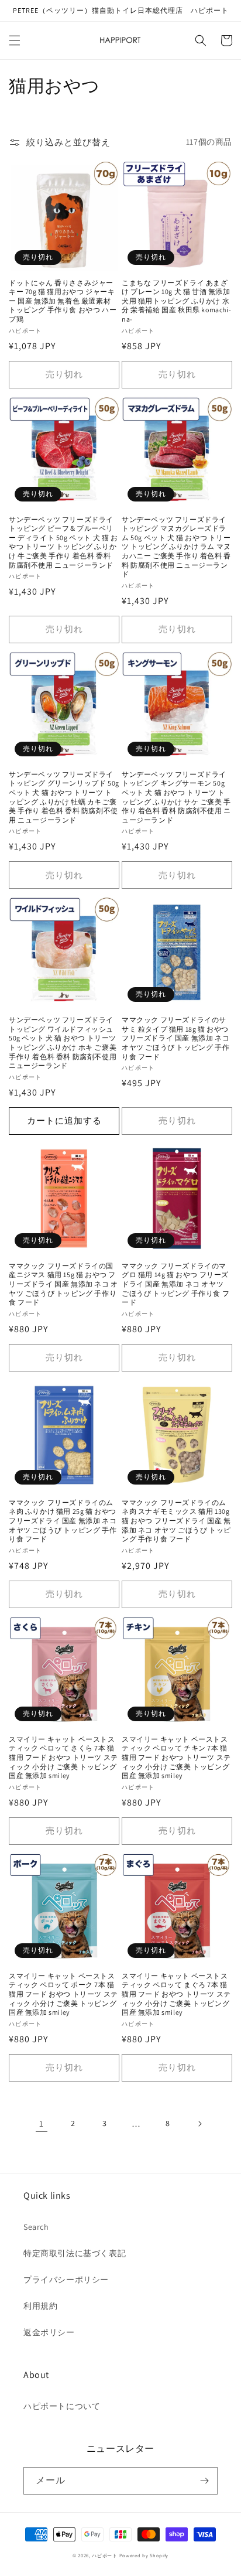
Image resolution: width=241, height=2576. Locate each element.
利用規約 (40, 2306)
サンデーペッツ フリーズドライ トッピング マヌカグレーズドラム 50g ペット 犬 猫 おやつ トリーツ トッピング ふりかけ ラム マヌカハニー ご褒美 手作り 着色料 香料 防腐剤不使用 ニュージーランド (176, 547)
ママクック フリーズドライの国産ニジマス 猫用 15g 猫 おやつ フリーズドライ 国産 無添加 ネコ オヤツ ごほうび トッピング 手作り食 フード (63, 1284)
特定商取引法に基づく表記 (75, 2253)
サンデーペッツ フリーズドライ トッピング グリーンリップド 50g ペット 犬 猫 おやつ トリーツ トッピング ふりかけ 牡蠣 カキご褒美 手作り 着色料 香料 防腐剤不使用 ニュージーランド (64, 797)
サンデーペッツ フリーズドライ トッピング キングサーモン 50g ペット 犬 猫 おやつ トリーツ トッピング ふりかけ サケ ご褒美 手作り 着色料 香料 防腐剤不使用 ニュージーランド (176, 797)
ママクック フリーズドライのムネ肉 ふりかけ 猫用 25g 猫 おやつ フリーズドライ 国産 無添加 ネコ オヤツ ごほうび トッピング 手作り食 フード (63, 1521)
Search (36, 2227)
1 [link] (42, 2123)
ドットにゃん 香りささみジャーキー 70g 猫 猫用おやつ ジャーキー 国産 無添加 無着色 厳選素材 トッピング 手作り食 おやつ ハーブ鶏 (63, 301)
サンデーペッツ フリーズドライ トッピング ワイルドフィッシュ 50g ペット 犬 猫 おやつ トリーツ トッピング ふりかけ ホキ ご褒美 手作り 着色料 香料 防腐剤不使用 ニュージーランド (63, 1043)
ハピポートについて (62, 2406)
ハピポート (105, 2555)
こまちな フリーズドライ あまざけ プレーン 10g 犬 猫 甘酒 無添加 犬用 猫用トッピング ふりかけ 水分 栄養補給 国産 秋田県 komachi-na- (176, 301)
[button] (15, 40)
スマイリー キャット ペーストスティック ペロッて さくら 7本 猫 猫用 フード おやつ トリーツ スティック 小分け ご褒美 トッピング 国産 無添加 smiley (63, 1757)
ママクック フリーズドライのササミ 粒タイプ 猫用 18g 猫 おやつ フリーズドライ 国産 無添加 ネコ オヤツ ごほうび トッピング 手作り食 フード (175, 1038)
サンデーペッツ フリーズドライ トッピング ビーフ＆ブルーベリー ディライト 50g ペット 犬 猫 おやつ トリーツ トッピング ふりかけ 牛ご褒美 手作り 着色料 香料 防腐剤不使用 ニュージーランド (63, 542)
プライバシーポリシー (66, 2280)
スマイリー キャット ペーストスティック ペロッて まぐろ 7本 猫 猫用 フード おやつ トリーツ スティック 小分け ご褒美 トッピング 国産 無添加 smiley (176, 1994)
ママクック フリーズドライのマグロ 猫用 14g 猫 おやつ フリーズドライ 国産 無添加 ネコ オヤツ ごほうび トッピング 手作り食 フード (175, 1284)
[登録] (204, 2481)
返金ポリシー (49, 2332)
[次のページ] (199, 2124)
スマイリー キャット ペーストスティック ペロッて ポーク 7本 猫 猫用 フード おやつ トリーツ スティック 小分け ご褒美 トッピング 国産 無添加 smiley (63, 1994)
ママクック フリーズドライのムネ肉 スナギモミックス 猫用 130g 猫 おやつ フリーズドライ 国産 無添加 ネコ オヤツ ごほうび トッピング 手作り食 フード (176, 1521)
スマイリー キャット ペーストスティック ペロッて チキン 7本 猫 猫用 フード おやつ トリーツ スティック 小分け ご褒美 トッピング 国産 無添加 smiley (176, 1757)
